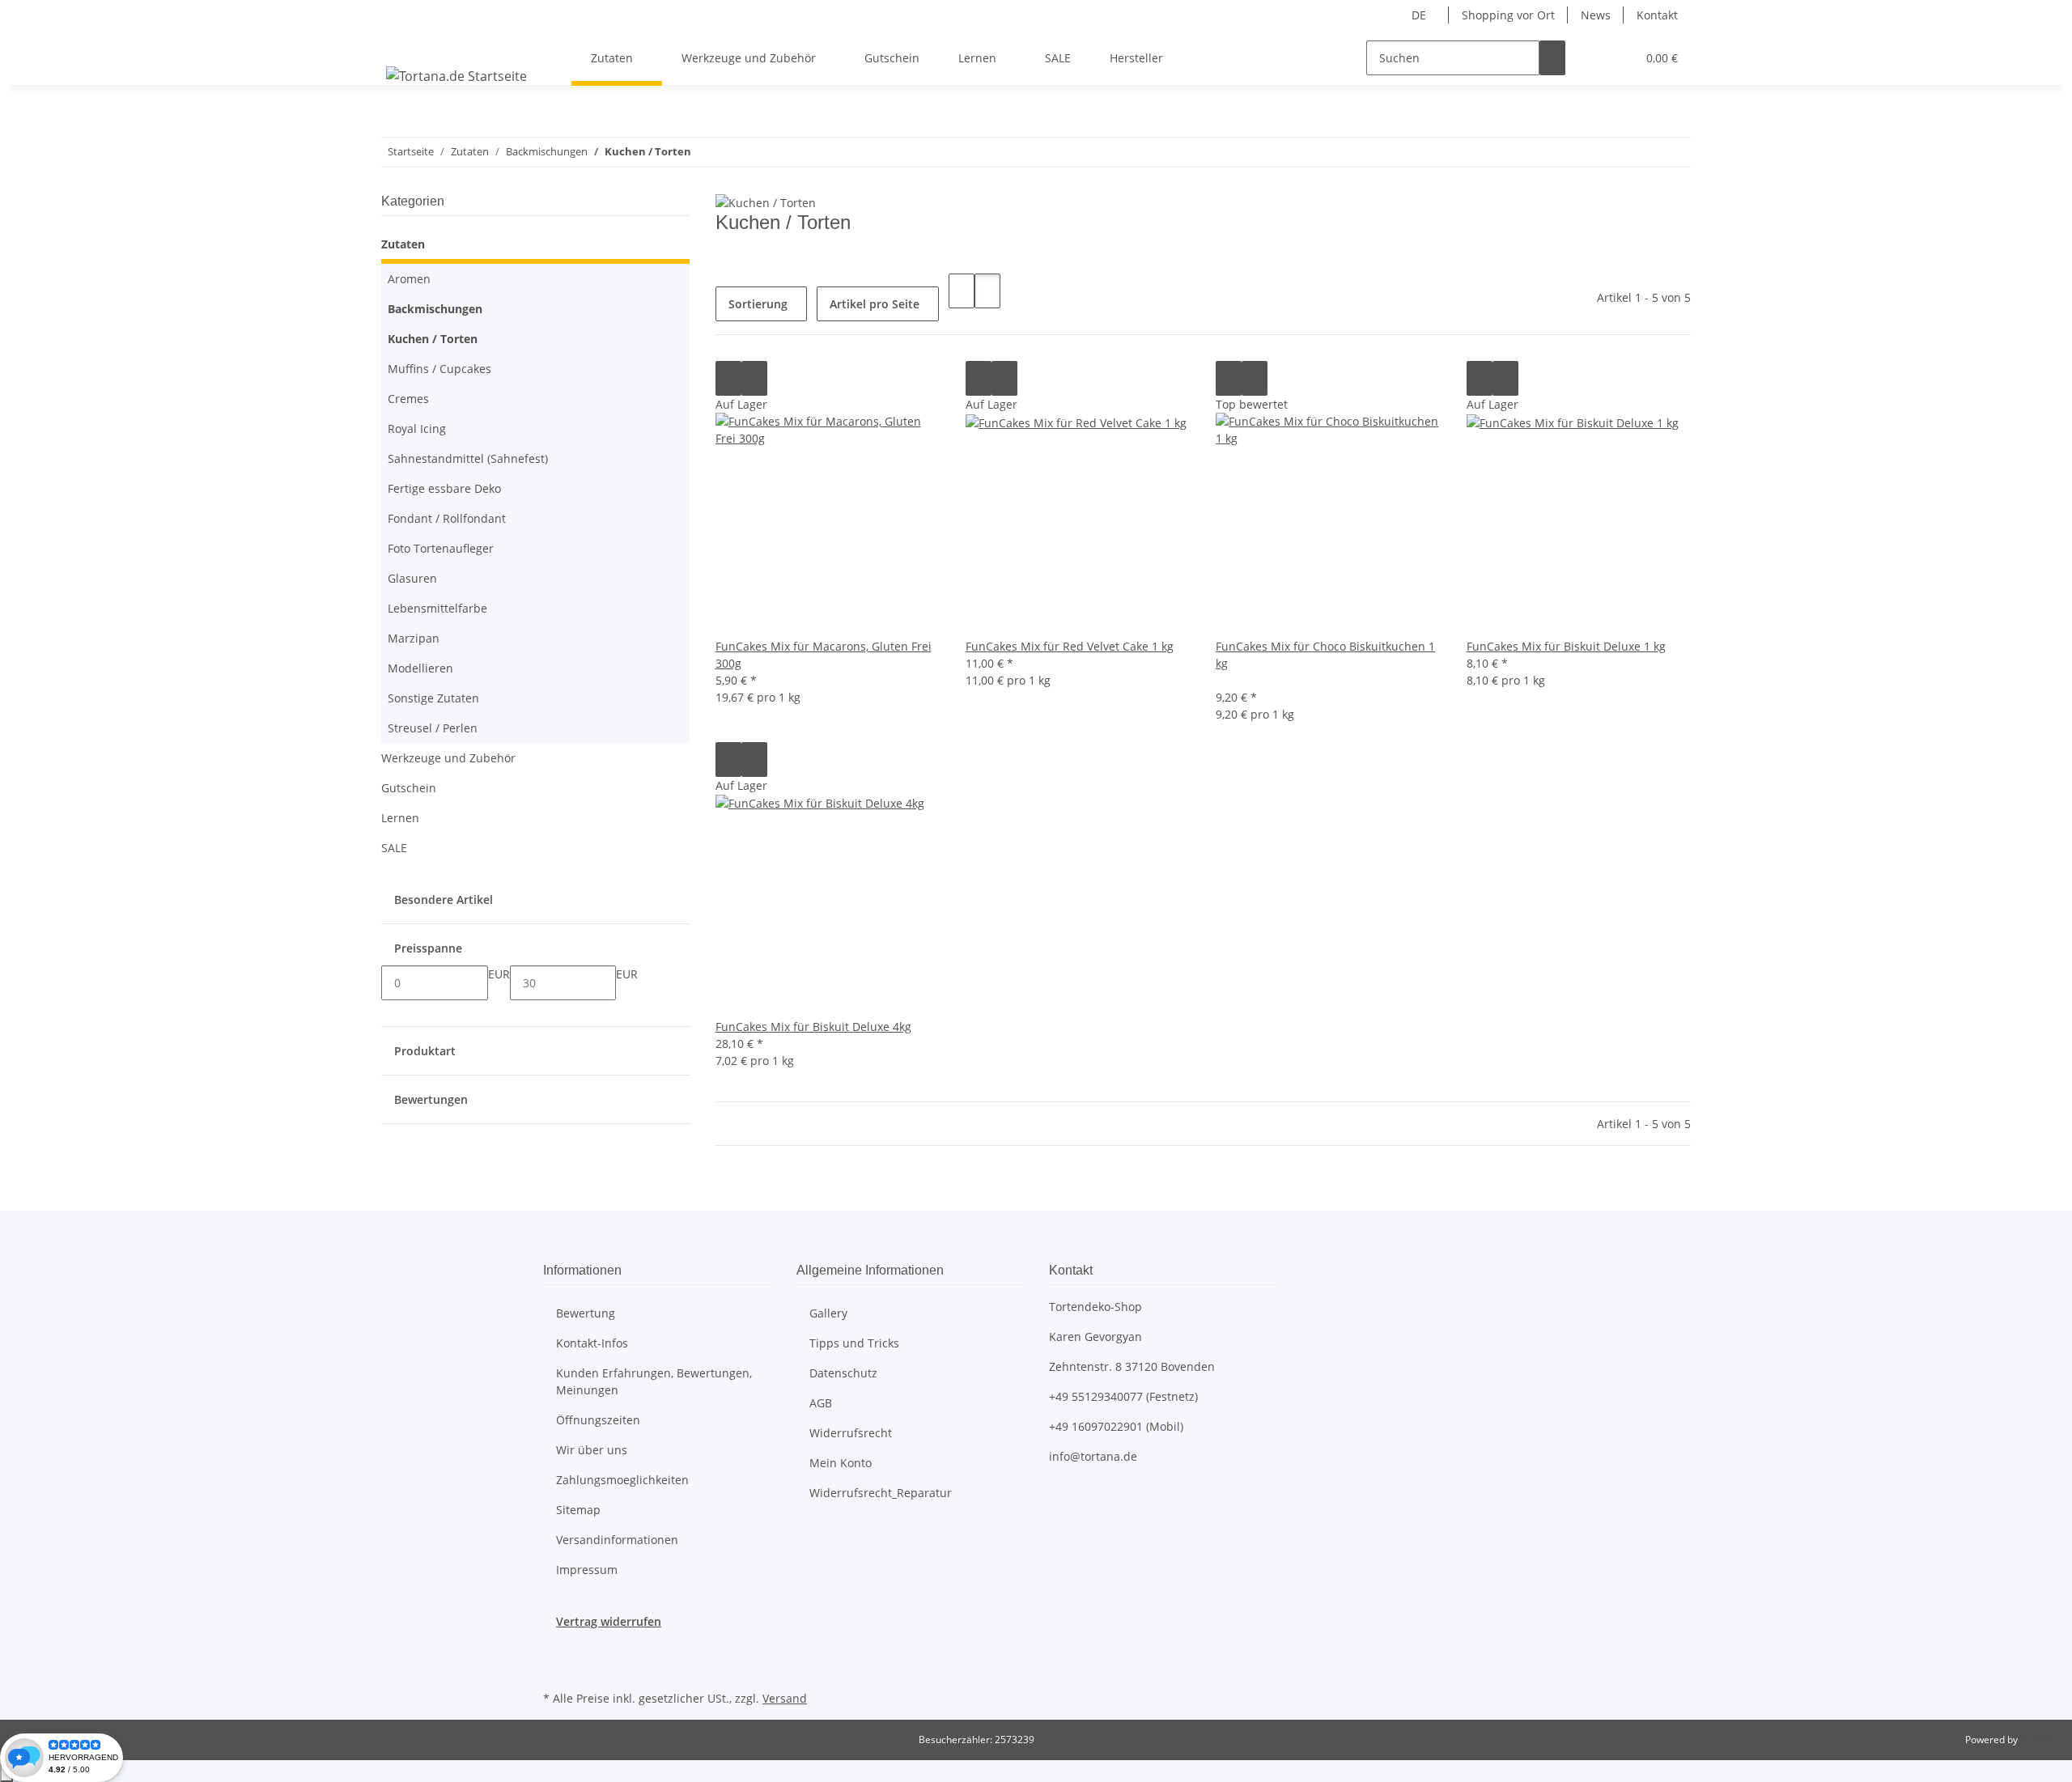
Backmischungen (435, 309)
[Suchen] (1552, 58)
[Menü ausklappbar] (401, 44)
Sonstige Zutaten (433, 698)
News (1596, 15)
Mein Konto (841, 1463)
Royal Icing (417, 429)
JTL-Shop (2040, 1740)
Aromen (409, 279)
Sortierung (758, 304)
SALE (394, 848)
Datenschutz (843, 1373)
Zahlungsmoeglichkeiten (622, 1480)
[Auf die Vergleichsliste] (728, 378)
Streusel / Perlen (433, 728)
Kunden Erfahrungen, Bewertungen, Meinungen (654, 1381)
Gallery (828, 1313)
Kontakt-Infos (592, 1343)
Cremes (408, 399)
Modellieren (420, 668)
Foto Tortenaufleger (441, 548)
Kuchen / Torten (433, 339)
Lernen (400, 818)
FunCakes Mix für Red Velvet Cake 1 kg (1070, 646)
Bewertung (586, 1313)
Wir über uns (592, 1450)
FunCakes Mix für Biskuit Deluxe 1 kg (1566, 646)
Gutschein (409, 788)
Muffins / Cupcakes (439, 369)
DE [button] (1420, 15)
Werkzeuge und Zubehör (448, 758)
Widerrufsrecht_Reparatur (881, 1493)
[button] (1591, 58)
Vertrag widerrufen (609, 1621)
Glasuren (412, 578)
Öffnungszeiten (598, 1420)
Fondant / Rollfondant (447, 518)
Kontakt (1657, 15)
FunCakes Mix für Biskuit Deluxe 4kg (813, 1027)
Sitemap (578, 1510)
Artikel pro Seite (875, 304)
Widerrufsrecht (851, 1433)
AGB (821, 1403)
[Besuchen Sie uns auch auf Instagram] (556, 1668)
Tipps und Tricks (854, 1343)
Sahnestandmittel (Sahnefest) (468, 458)
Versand (785, 1698)
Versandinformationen (617, 1540)
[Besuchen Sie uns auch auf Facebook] (556, 1648)
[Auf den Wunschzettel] (754, 378)
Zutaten (403, 244)
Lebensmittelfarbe (437, 608)
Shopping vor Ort (1508, 15)
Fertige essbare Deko (444, 488)
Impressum (587, 1570)
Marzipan (414, 638)
